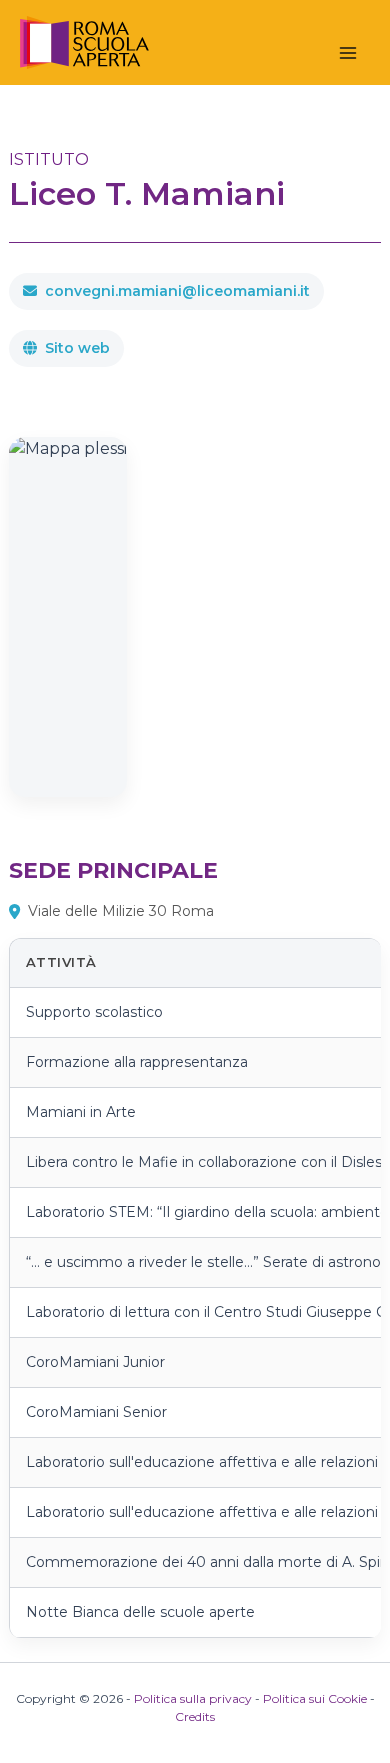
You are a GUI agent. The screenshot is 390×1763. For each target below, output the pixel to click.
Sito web (77, 348)
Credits (195, 1716)
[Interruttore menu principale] (348, 53)
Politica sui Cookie (315, 1698)
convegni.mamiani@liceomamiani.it (177, 291)
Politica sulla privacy (193, 1698)
